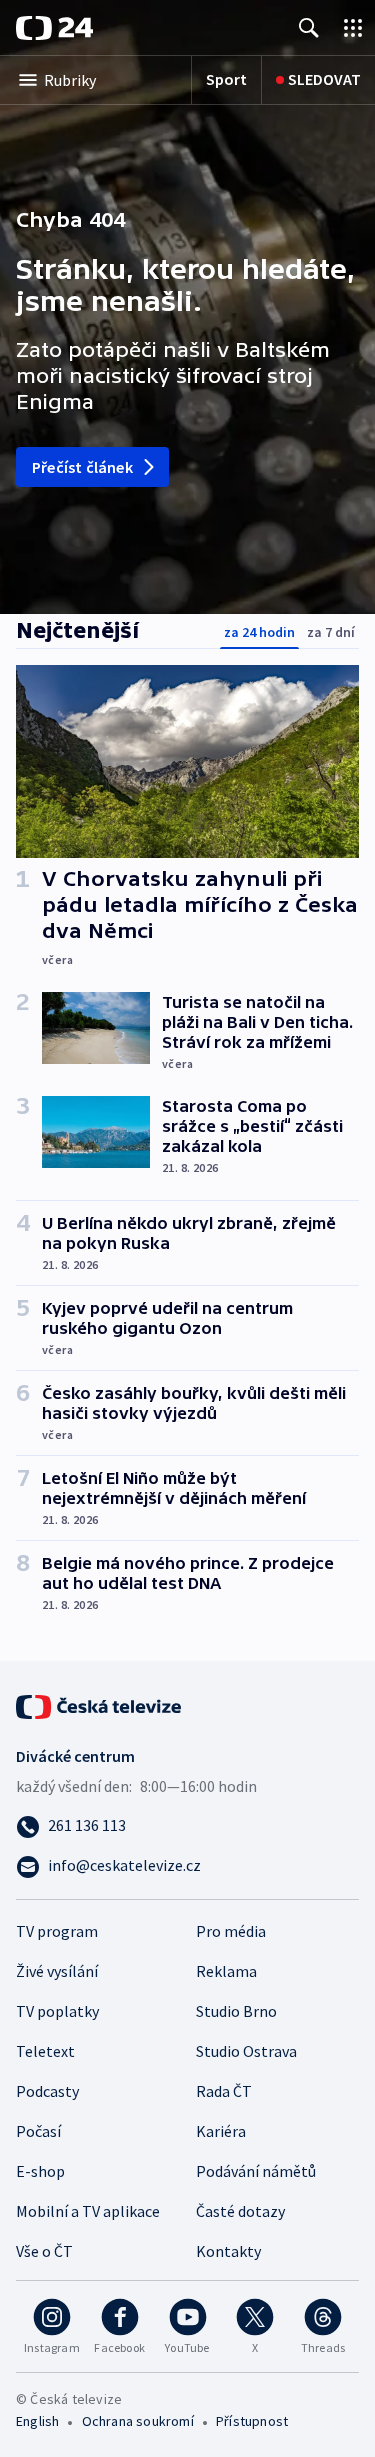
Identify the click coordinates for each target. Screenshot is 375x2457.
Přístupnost (252, 2421)
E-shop (40, 2171)
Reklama (226, 1971)
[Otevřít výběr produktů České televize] (353, 27)
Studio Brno (236, 2011)
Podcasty (47, 2091)
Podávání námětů (256, 2171)
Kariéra (221, 2131)
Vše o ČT (44, 2251)
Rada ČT (224, 2091)
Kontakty (228, 2251)
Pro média (231, 1931)
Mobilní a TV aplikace (88, 2211)
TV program (57, 1931)
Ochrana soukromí (138, 2421)
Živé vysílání (57, 1971)
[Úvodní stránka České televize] (100, 1705)
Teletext (45, 2051)
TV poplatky (57, 2011)
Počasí (38, 2131)
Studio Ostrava (246, 2051)
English (37, 2421)
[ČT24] (54, 28)
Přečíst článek (82, 467)
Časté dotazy (240, 2211)
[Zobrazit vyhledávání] (309, 27)
